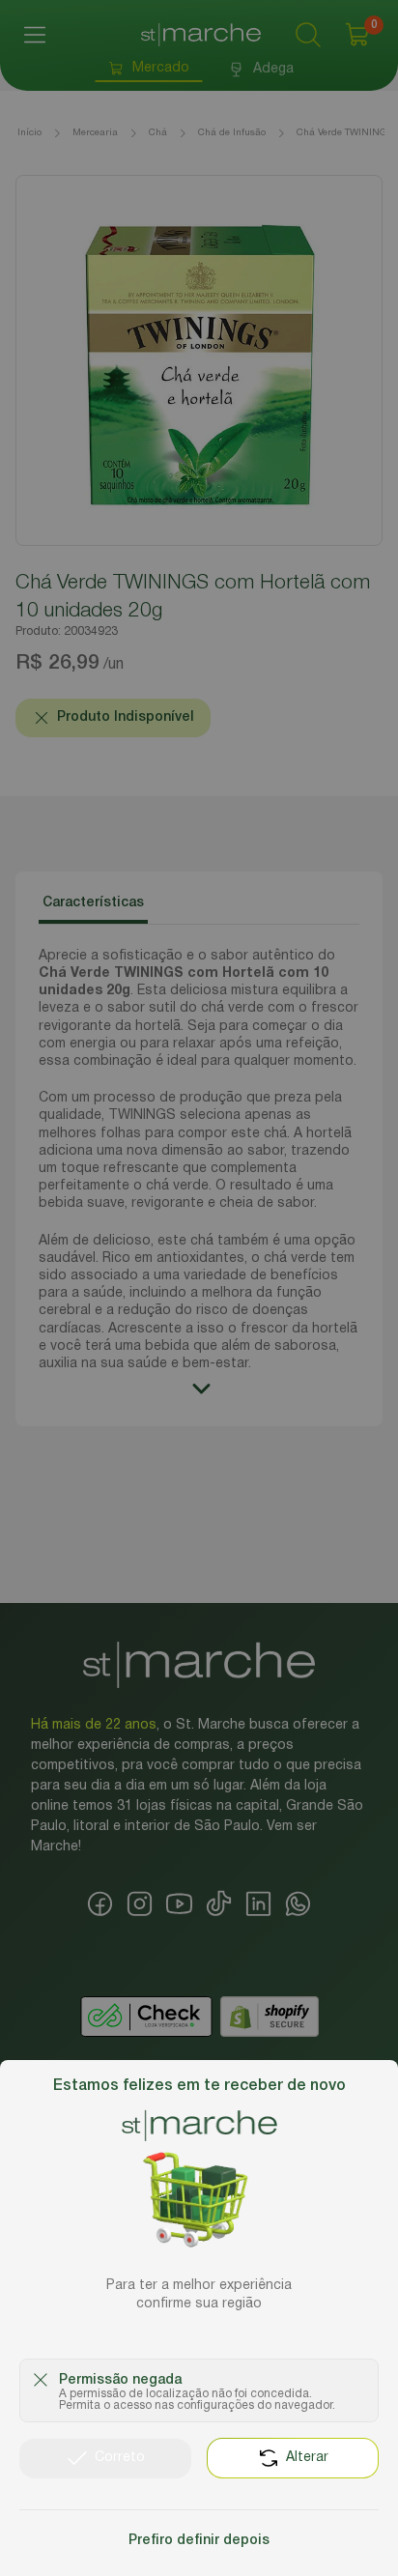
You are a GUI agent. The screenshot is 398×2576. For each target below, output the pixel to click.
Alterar (307, 2458)
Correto (120, 2458)
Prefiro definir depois (199, 2541)
